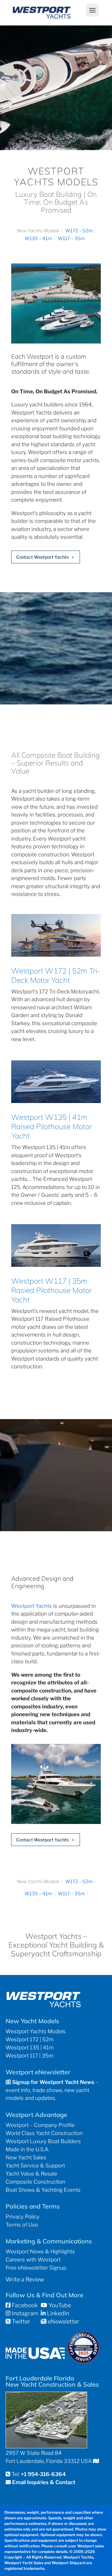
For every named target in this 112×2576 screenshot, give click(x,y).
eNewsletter (63, 2321)
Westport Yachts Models (36, 2031)
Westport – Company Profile (40, 2125)
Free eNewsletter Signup (36, 2268)
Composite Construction (35, 2182)
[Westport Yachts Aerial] (56, 341)
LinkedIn (57, 2313)
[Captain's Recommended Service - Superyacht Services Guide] (83, 2361)
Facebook (24, 2305)
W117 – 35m (71, 239)
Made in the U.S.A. (27, 2149)
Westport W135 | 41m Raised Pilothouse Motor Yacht (51, 1126)
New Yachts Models (38, 231)
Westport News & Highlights (40, 2252)
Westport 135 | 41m (30, 2048)
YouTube (59, 2305)
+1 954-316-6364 (43, 2474)
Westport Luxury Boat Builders (43, 2141)
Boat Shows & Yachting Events (43, 2190)
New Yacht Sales (26, 2157)
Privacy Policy (23, 2217)
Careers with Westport (33, 2260)
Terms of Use (22, 2225)
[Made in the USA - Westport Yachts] (35, 2357)
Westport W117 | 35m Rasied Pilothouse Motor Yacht (51, 1290)
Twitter (20, 2321)
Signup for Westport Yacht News (53, 2082)
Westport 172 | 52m (30, 2039)
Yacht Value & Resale (31, 2174)
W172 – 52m (79, 231)
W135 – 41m (38, 239)
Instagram (24, 2313)
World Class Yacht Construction (44, 2133)
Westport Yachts (32, 1606)
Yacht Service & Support (35, 2166)
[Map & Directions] (96, 2461)
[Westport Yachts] (56, 1822)
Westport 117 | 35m (29, 2056)
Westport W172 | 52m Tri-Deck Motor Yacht (56, 975)
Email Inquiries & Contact (44, 2482)
